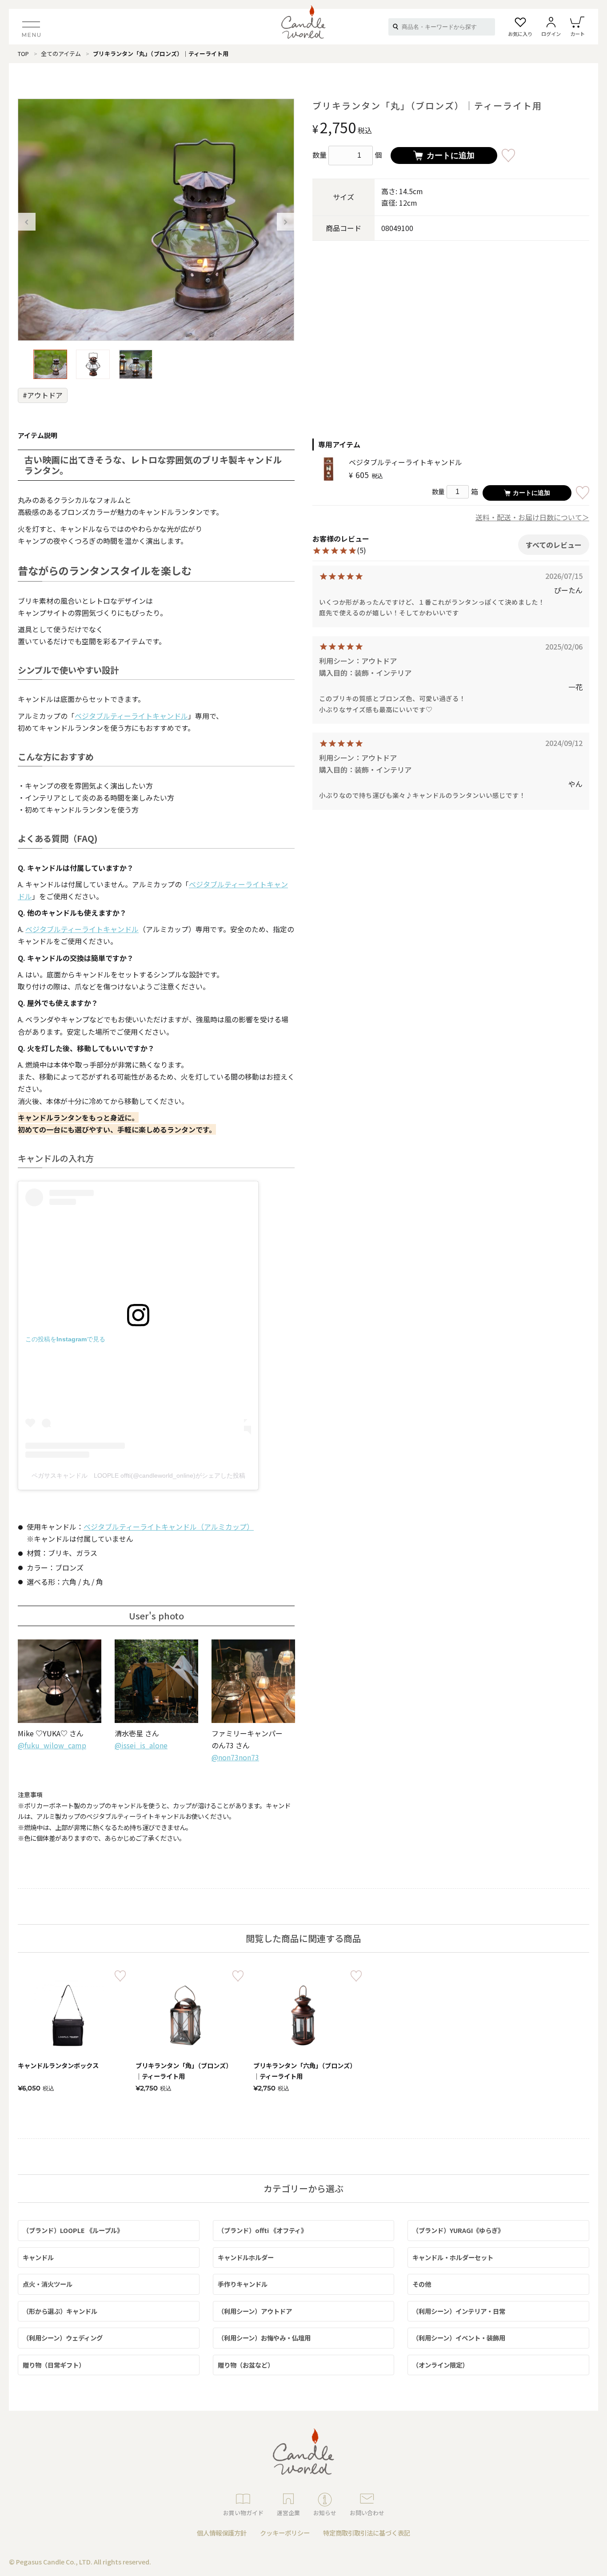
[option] (156, 220)
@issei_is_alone (141, 1745)
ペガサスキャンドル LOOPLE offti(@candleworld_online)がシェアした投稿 (138, 1475)
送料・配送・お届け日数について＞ (532, 517)
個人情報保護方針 (222, 2533)
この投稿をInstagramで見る (65, 1339)
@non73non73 (235, 1757)
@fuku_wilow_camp (52, 1745)
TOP (23, 54)
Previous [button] (27, 222)
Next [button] (286, 222)
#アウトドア (43, 395)
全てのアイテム (61, 54)
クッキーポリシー (285, 2533)
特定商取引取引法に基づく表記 (367, 2533)
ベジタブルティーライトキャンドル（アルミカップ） (169, 1527)
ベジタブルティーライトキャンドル (131, 716)
